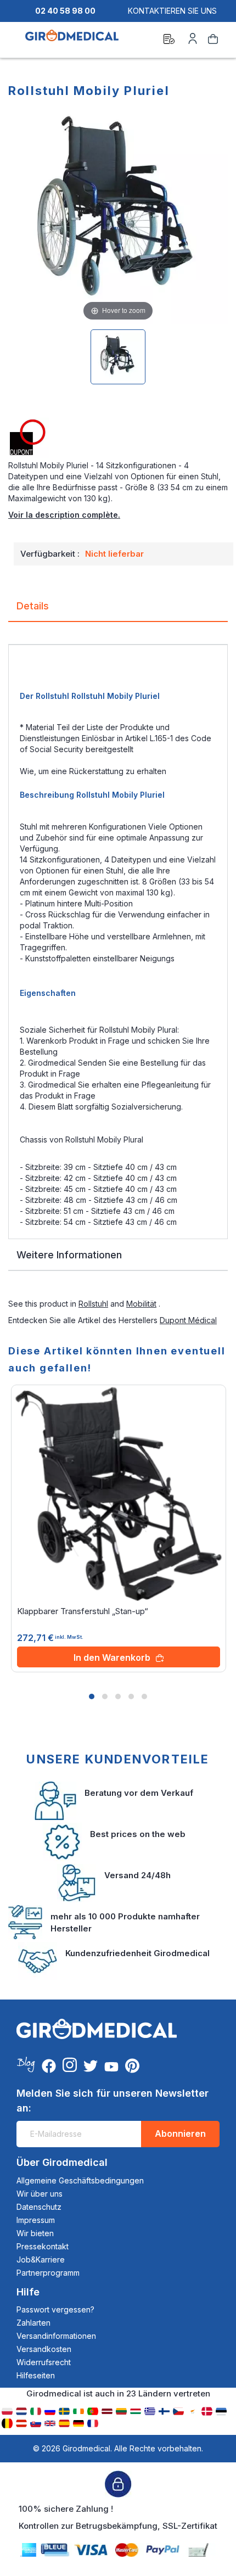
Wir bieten (35, 2233)
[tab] (118, 610)
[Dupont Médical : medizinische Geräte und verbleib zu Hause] (118, 438)
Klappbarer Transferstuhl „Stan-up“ (83, 1611)
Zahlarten (33, 2323)
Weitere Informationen (69, 1255)
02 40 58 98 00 (65, 11)
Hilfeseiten (36, 2375)
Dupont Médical (188, 1320)
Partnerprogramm (48, 2273)
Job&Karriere (41, 2259)
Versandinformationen (56, 2336)
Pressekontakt (43, 2246)
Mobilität (141, 1304)
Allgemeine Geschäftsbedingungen (80, 2180)
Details (33, 606)
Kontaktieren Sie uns (172, 11)
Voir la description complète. (64, 515)
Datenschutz (39, 2207)
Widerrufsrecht (44, 2362)
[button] (92, 1696)
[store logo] (72, 41)
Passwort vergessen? (55, 2309)
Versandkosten (44, 2349)
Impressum (36, 2220)
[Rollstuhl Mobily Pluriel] (118, 357)
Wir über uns (40, 2194)
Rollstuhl (93, 1304)
